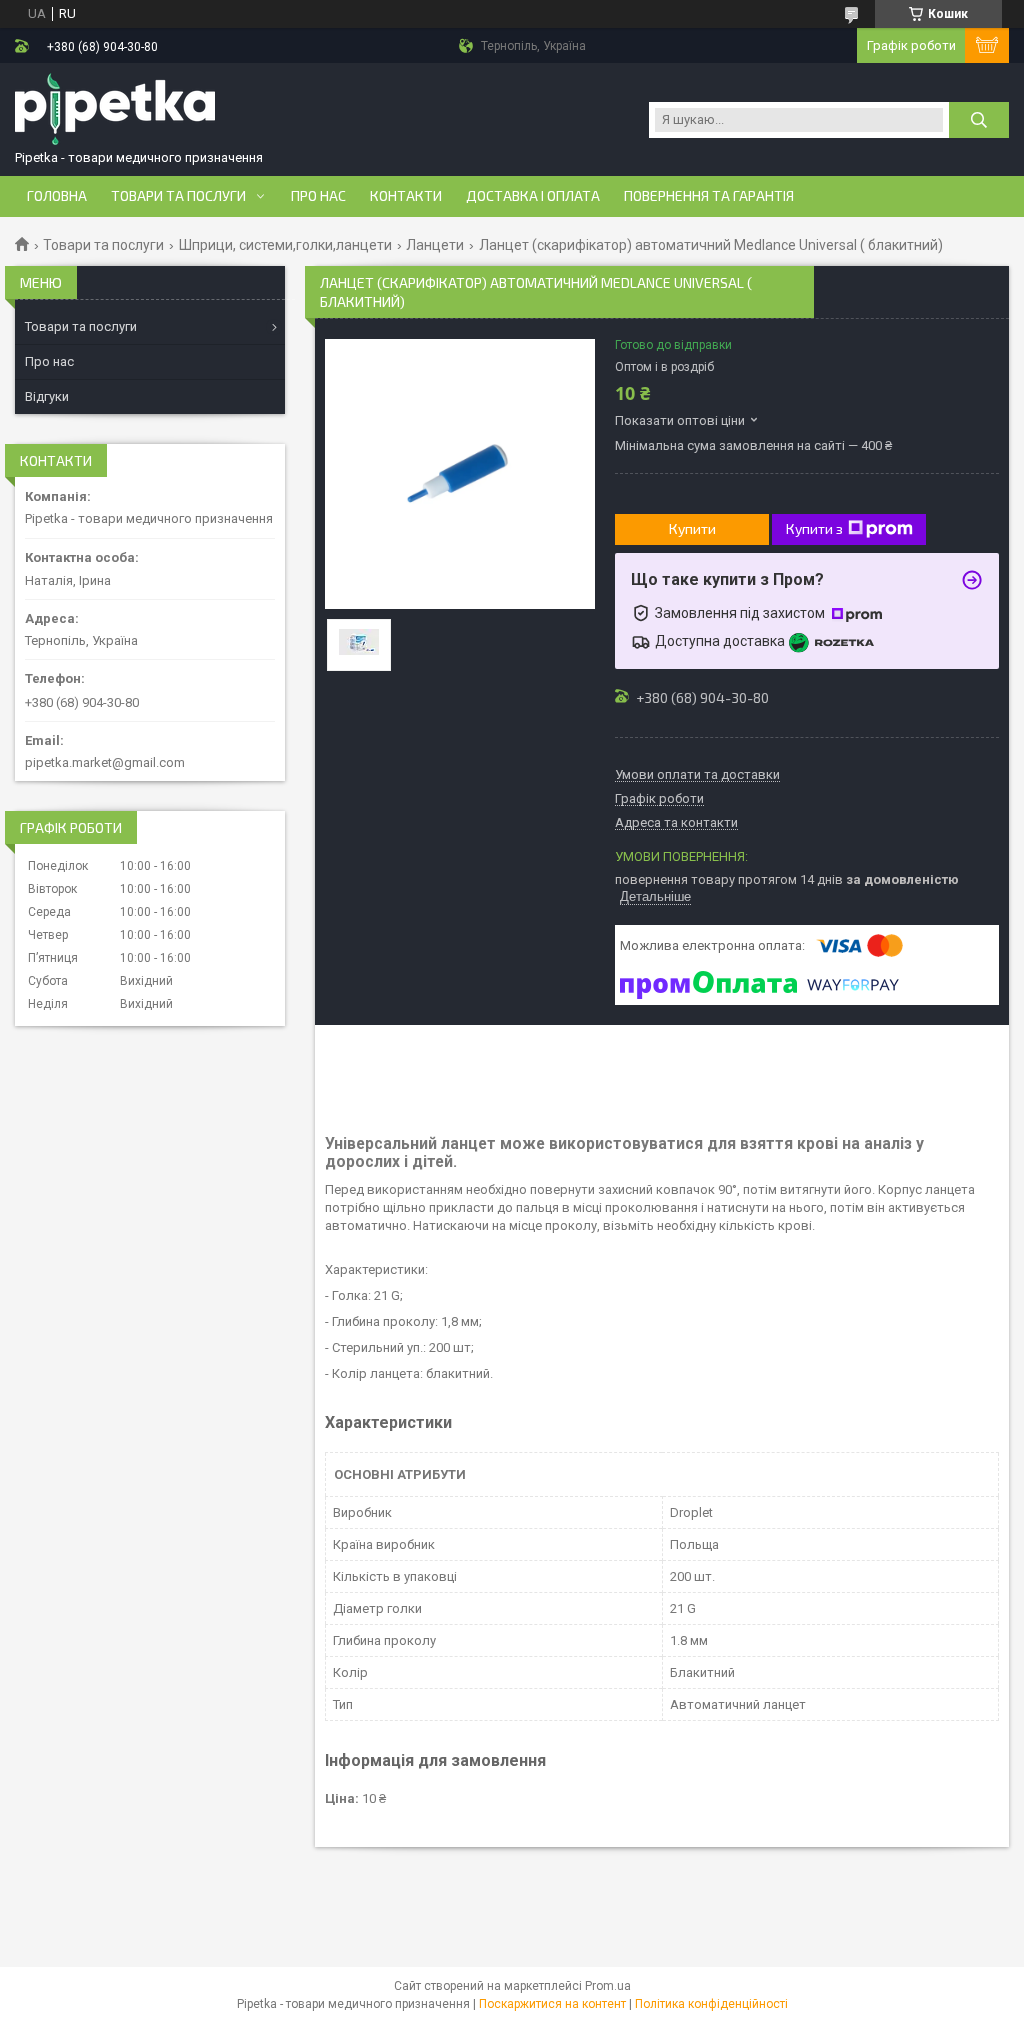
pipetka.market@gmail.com (105, 762)
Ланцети (435, 245)
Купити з (814, 528)
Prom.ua (608, 1986)
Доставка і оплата (533, 196)
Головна (57, 196)
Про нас (318, 196)
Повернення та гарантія (709, 196)
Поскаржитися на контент (552, 2004)
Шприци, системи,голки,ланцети (285, 245)
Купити (692, 528)
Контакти (406, 196)
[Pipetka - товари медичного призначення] (115, 111)
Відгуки (47, 396)
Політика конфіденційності (711, 2004)
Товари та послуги (178, 196)
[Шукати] (979, 120)
